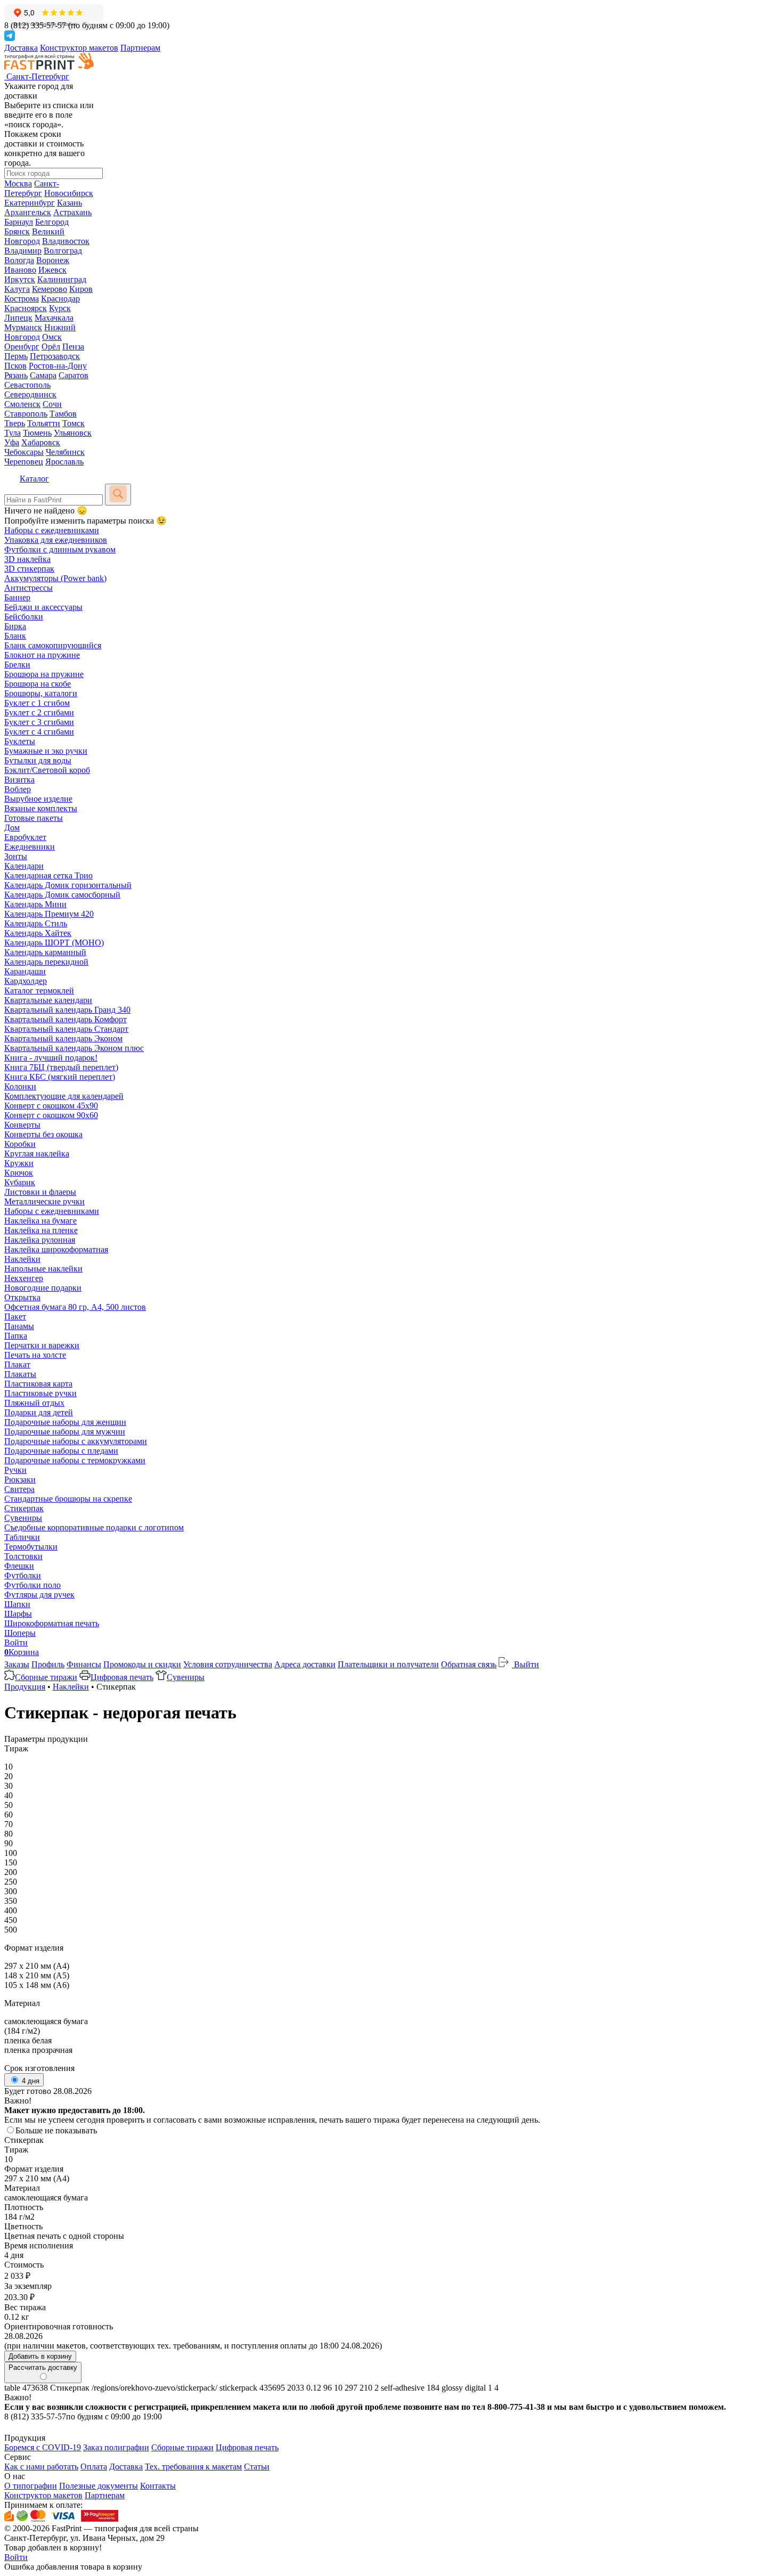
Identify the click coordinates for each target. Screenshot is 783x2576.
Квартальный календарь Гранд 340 (67, 1010)
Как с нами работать (41, 2467)
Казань (70, 203)
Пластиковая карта (38, 1384)
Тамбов (63, 414)
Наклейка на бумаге (40, 1221)
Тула (13, 433)
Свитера (19, 1489)
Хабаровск (41, 442)
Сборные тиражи (46, 1677)
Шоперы (20, 1633)
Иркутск (20, 279)
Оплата (94, 2467)
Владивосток (66, 241)
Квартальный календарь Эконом (63, 1038)
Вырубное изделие (38, 799)
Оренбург (22, 347)
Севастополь (27, 385)
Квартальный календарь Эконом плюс (74, 1048)
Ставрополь (26, 414)
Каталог (34, 479)
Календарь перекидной (46, 962)
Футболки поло (32, 1585)
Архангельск (28, 212)
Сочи (52, 404)
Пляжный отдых (34, 1403)
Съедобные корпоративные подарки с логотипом (94, 1527)
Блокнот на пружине (42, 655)
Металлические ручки (44, 1201)
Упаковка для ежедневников (56, 540)
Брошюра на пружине (44, 674)
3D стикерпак (29, 569)
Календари (24, 866)
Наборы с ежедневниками (52, 530)
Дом (12, 828)
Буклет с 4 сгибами (39, 732)
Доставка (21, 48)
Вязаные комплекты (41, 808)
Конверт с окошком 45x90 (51, 1106)
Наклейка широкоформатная (56, 1249)
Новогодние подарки (43, 1288)
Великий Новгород (34, 236)
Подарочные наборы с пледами (61, 1451)
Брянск (17, 231)
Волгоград (63, 251)
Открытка (22, 1297)
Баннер (17, 597)
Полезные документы (99, 2486)
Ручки (15, 1470)
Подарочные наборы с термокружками (75, 1460)
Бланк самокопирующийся (53, 645)
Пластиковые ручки (40, 1393)
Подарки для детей (39, 1412)
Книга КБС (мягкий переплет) (60, 1077)
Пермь (16, 356)
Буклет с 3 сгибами (39, 722)
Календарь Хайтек (38, 933)
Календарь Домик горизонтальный (68, 885)
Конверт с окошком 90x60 (51, 1115)
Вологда (19, 260)
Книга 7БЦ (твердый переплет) (61, 1067)
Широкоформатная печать (52, 1623)
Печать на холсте (35, 1355)
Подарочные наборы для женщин (65, 1422)
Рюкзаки (20, 1479)
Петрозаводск (55, 356)
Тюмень (37, 433)
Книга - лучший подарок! (51, 1058)
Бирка (15, 626)
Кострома (22, 299)
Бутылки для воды (38, 760)
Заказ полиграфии (116, 2447)
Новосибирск (69, 193)
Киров (81, 289)
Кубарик (20, 1182)
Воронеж (53, 260)
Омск (52, 337)
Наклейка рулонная (40, 1240)
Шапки (17, 1604)
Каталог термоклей (39, 991)
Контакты (158, 2486)
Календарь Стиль (36, 923)
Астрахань (72, 212)
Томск (74, 423)
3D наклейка (27, 559)
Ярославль (64, 462)
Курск (60, 308)
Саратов (74, 375)
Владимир (23, 251)
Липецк (18, 318)
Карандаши (25, 971)
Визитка (19, 780)
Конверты (22, 1125)
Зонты (16, 856)
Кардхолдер (26, 981)
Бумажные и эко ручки (46, 751)
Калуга (17, 289)
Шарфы (18, 1614)
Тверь (15, 423)
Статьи (257, 2467)
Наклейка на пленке (41, 1230)
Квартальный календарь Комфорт (66, 1019)
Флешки (19, 1566)
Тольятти (44, 423)
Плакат (17, 1364)
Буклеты (20, 741)
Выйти (525, 1664)
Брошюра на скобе (38, 684)
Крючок (19, 1173)
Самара (43, 375)
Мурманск (23, 327)
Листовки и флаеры (40, 1192)
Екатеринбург (30, 203)
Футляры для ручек (39, 1595)
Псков (15, 366)
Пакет (15, 1316)
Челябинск (65, 452)
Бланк (15, 636)
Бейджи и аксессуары (43, 607)
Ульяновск (73, 433)
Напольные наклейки (43, 1269)
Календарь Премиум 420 (49, 914)
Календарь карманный (45, 952)
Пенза (73, 347)
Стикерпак (24, 1508)
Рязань (16, 375)
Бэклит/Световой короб (47, 770)
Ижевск (52, 270)
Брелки (17, 665)
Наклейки (22, 1259)
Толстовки (23, 1556)
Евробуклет (25, 837)
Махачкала (54, 318)
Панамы (19, 1326)
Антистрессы (28, 588)
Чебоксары (24, 452)
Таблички (22, 1537)
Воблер (18, 789)
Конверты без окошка (43, 1134)
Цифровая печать (122, 1677)
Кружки (19, 1163)
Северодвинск (30, 394)
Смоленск (22, 404)
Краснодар (60, 299)
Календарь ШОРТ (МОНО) (54, 943)
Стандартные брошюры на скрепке (68, 1499)
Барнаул (19, 222)
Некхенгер (24, 1278)
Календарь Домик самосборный (62, 895)
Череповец (24, 462)
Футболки (23, 1575)
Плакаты (20, 1374)
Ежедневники (30, 847)
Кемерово (50, 289)
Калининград (62, 279)
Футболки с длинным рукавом (60, 549)
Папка (16, 1336)
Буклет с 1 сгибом (37, 703)
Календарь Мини (35, 904)
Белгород (52, 222)
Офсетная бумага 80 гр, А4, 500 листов (75, 1307)
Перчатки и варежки (42, 1345)
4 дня (30, 2081)
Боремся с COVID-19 (43, 2447)
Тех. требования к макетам (193, 2467)
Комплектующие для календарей (64, 1096)
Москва (18, 184)
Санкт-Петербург (32, 188)
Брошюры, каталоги (41, 693)
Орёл (51, 347)
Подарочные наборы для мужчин (65, 1432)
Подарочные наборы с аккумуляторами (76, 1441)
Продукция (25, 1687)
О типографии (31, 2486)
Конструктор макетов (79, 48)
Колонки (20, 1086)
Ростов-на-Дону (58, 366)
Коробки (20, 1144)
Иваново (20, 270)
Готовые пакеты (34, 818)
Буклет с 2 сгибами (39, 712)
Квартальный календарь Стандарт (66, 1029)
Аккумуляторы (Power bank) (55, 578)
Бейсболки (24, 617)
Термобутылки (31, 1547)
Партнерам (140, 48)
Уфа (12, 442)
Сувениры (23, 1518)
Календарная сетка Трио (48, 875)
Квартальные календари (48, 1000)
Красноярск (26, 308)
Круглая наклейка (37, 1154)
